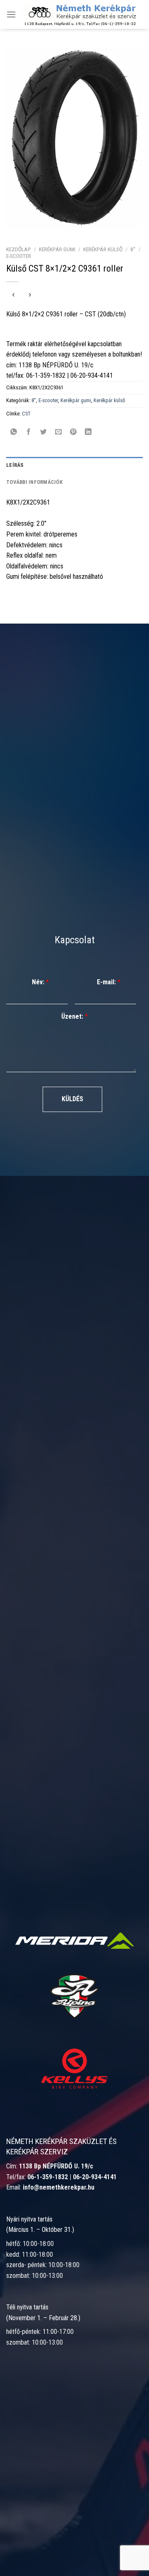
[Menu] (11, 14)
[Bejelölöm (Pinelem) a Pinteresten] (73, 432)
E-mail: (109, 982)
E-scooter (19, 256)
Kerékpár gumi (57, 249)
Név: (40, 982)
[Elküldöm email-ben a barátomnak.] (59, 432)
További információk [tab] (34, 482)
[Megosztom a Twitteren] (44, 432)
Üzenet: (74, 1016)
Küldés (72, 1099)
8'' (133, 249)
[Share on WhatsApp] (14, 432)
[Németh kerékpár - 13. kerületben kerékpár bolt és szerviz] (79, 14)
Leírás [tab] (15, 465)
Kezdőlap (19, 249)
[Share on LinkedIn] (88, 432)
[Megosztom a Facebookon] (29, 432)
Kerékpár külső (103, 249)
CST (26, 414)
